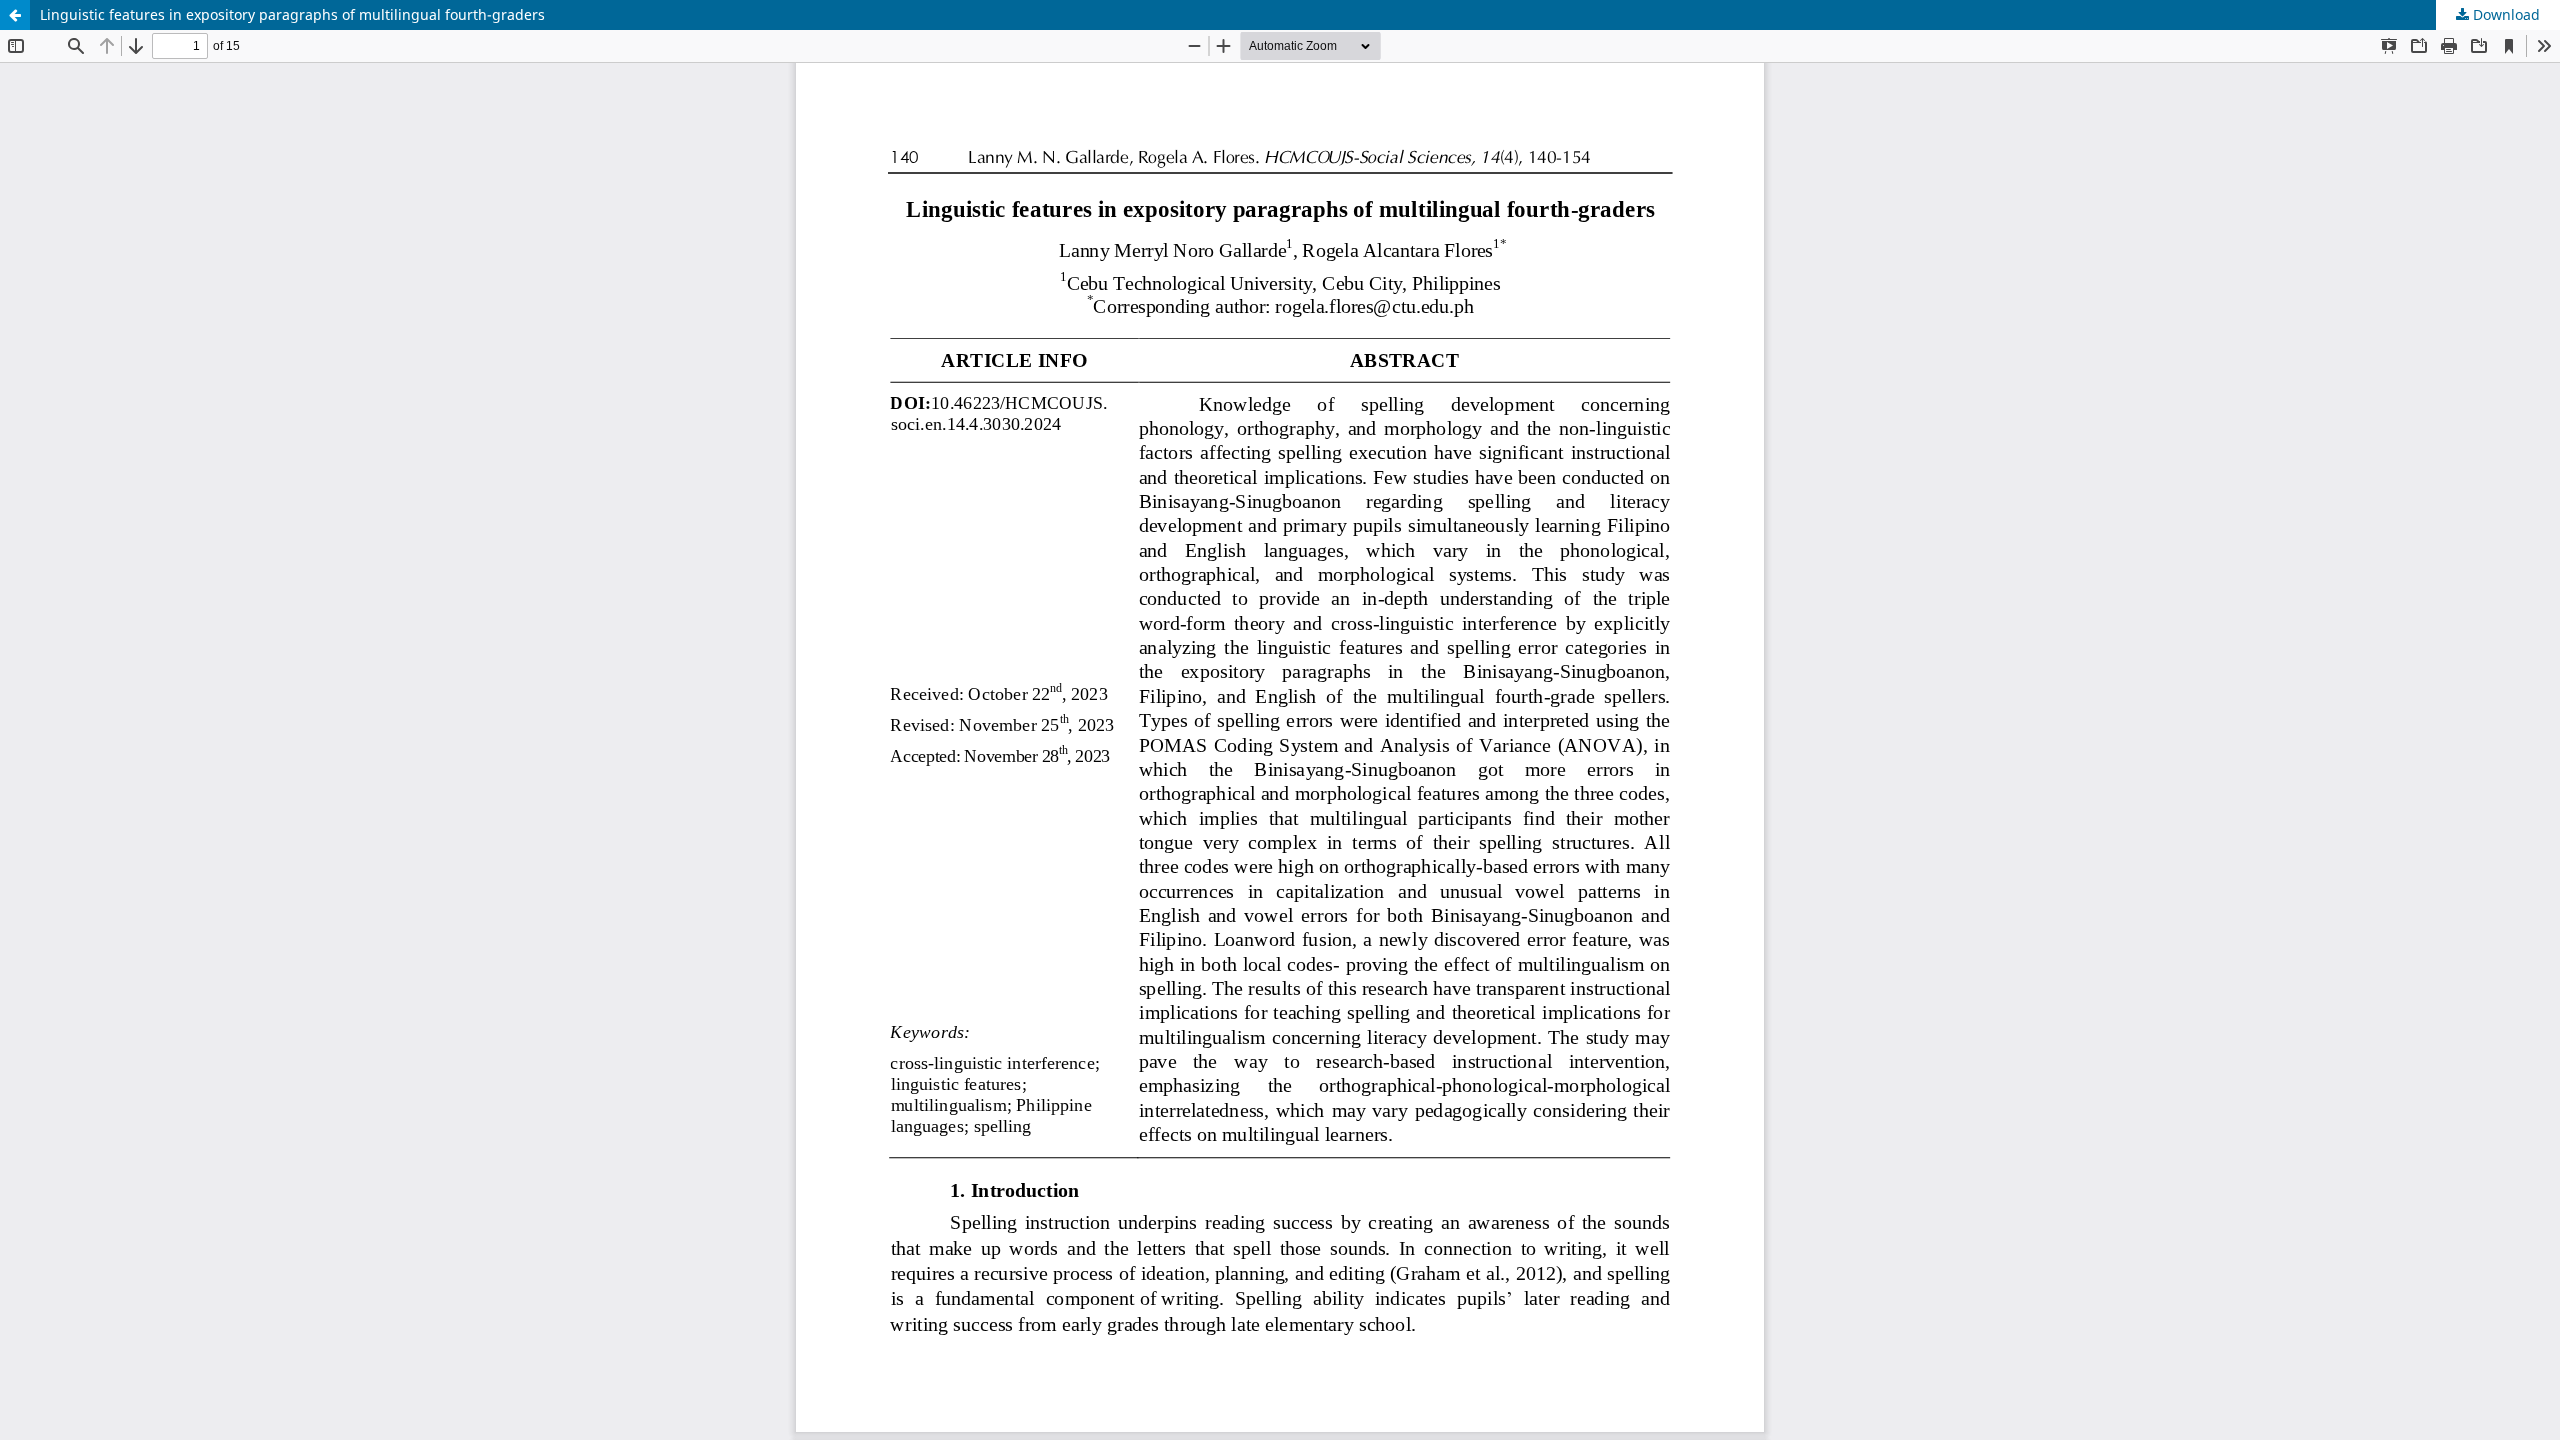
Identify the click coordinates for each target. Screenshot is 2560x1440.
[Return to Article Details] (15, 15)
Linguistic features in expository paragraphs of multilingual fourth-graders (292, 14)
